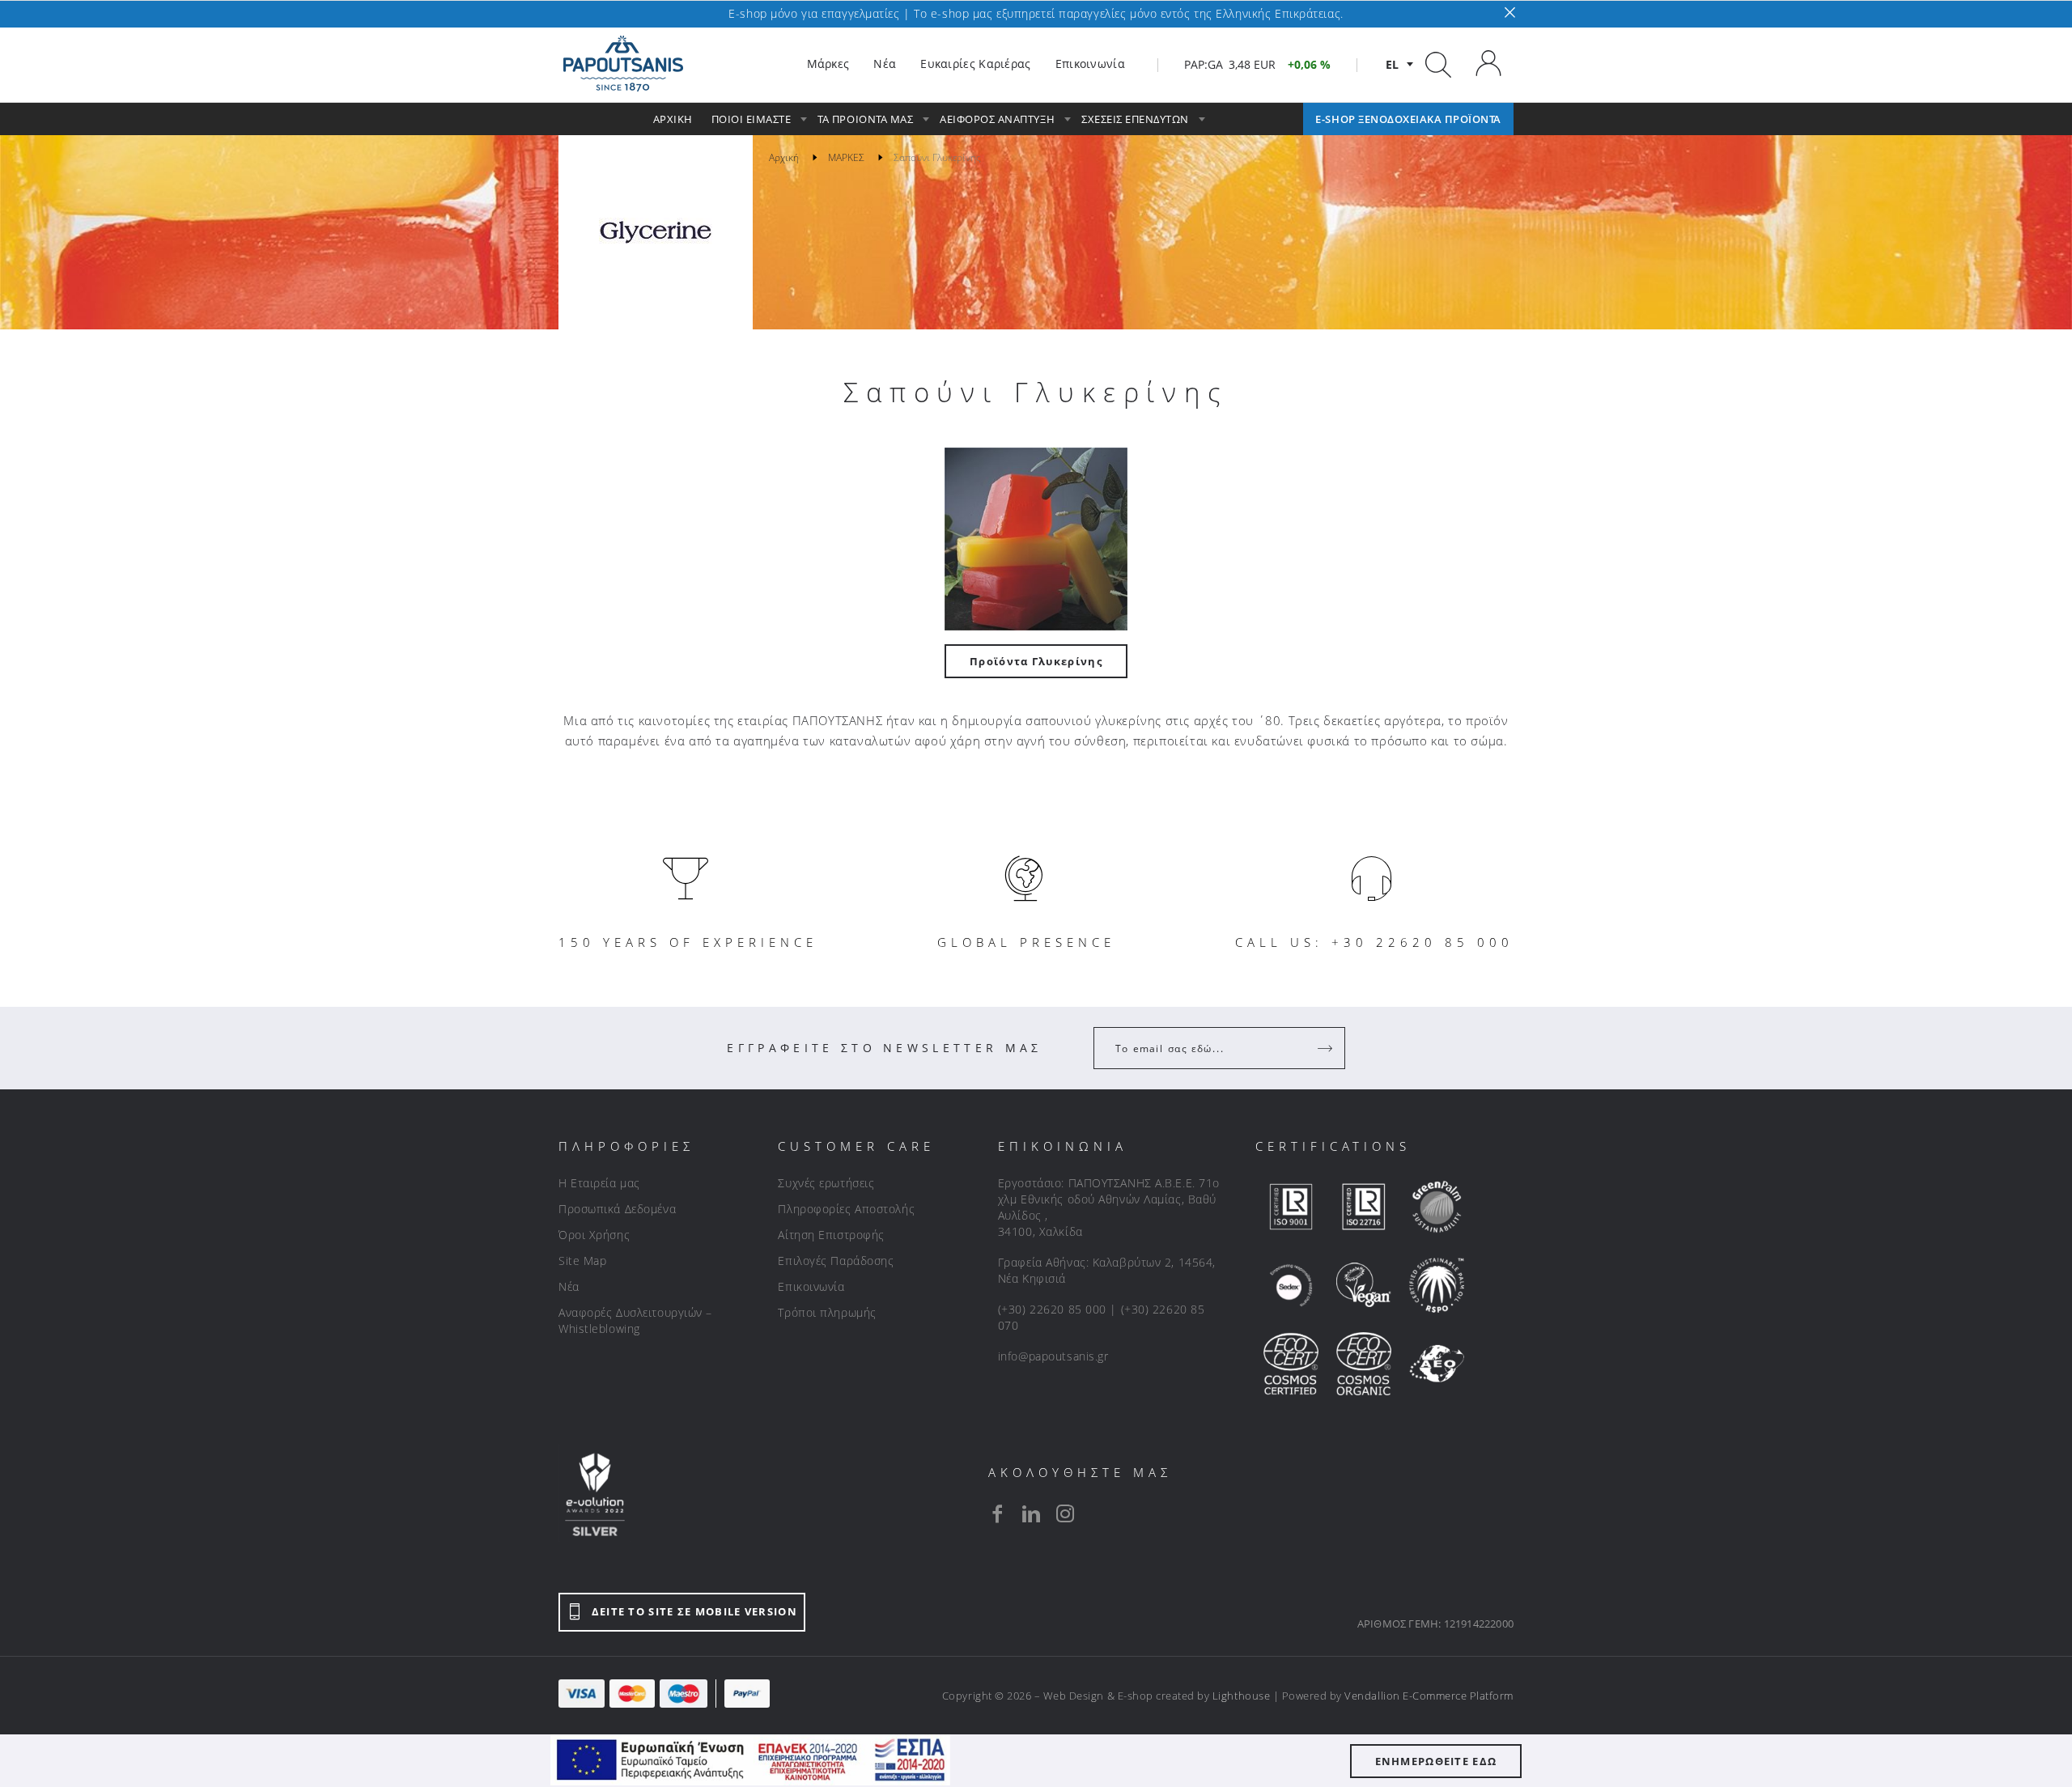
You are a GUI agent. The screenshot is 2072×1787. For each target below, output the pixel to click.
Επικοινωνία (811, 1286)
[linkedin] (1031, 1513)
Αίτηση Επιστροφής (831, 1235)
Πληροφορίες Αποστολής (846, 1209)
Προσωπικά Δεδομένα (617, 1209)
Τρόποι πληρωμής (827, 1312)
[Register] (1327, 1048)
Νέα (569, 1286)
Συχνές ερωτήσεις (826, 1183)
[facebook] (997, 1513)
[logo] (623, 64)
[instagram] (1065, 1513)
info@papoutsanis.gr (1053, 1356)
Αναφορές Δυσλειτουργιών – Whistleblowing (635, 1320)
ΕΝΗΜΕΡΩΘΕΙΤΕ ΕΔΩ (1436, 1761)
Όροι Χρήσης (594, 1235)
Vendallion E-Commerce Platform (1429, 1696)
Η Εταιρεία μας (599, 1183)
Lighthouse (1241, 1696)
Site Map (582, 1261)
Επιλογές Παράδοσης (836, 1261)
